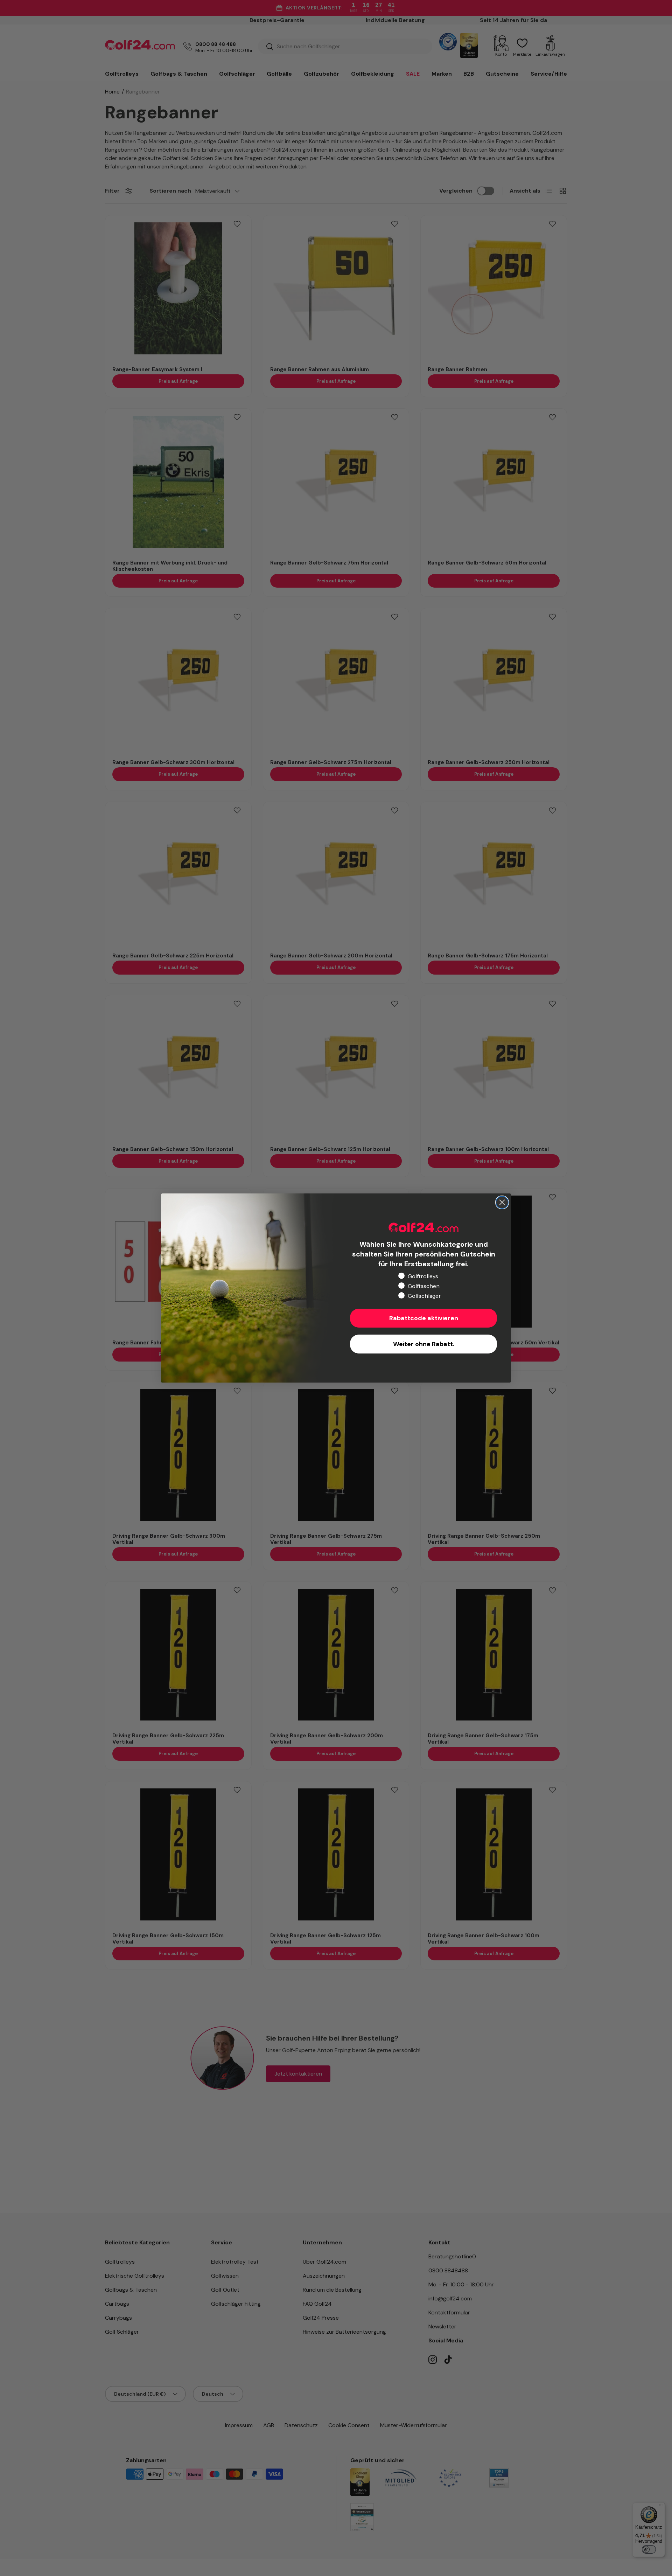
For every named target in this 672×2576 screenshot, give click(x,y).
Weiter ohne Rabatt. (424, 1344)
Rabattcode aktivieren (424, 1318)
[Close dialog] (502, 1202)
